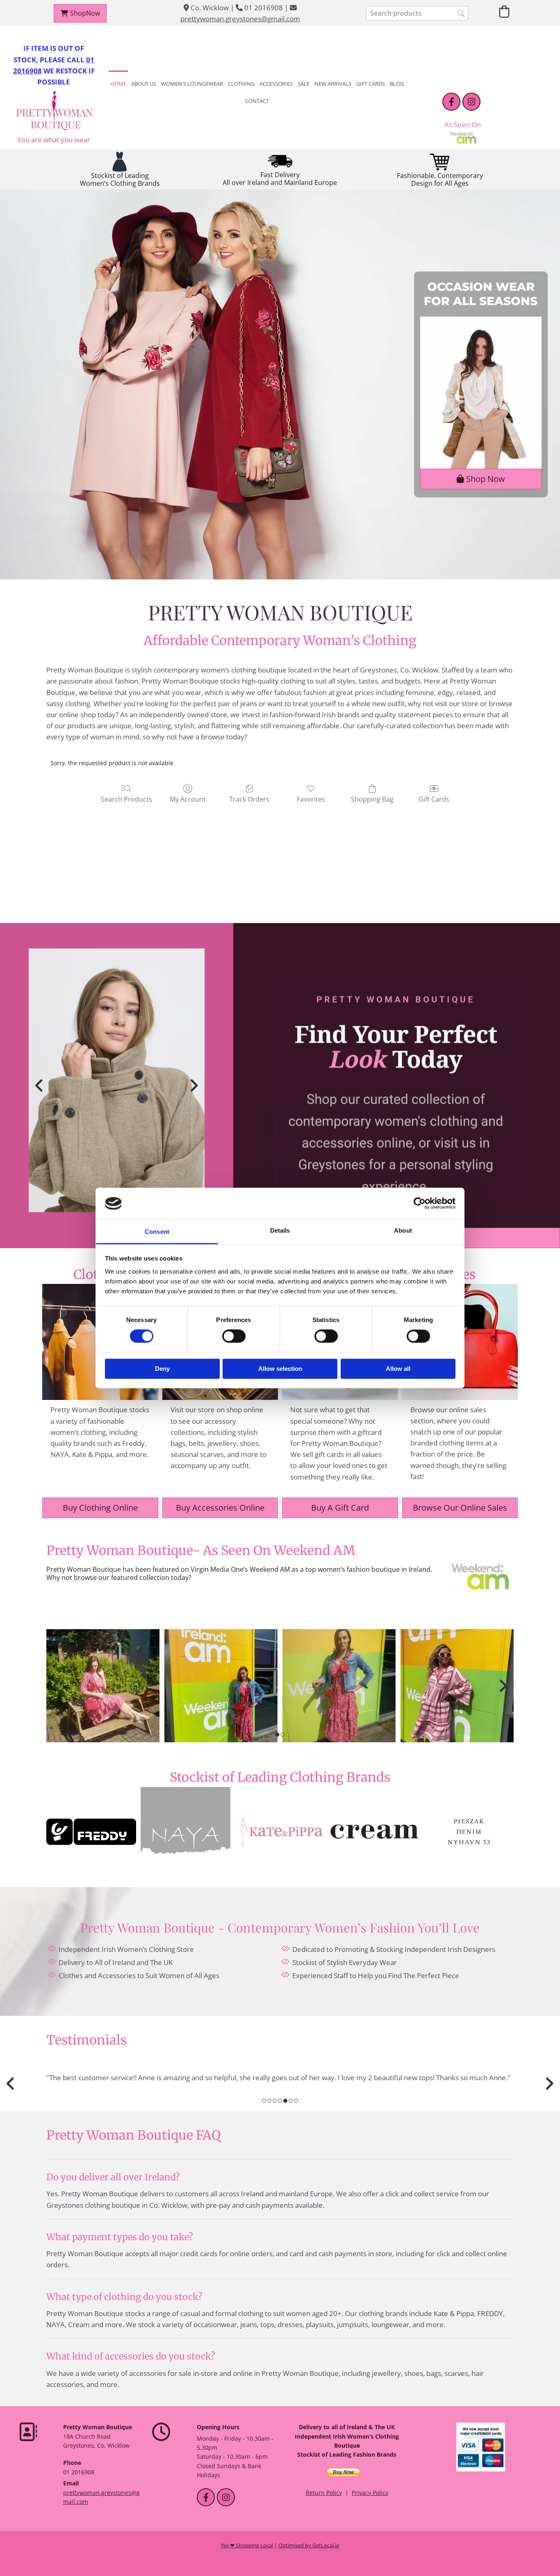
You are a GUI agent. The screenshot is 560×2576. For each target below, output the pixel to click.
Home (118, 84)
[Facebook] (451, 102)
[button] (80, 13)
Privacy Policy (370, 2493)
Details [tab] (280, 1230)
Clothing (241, 84)
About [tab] (403, 1230)
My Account (188, 799)
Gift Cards (371, 84)
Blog (397, 84)
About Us (144, 84)
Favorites (311, 799)
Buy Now (343, 2472)
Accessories (276, 84)
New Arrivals (333, 84)
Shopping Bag (372, 799)
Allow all (398, 1369)
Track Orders (249, 799)
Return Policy (324, 2493)
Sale (304, 84)
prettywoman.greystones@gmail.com (240, 19)
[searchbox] (417, 13)
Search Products (126, 799)
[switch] (234, 1336)
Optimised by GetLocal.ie (309, 2545)
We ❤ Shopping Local (247, 2545)
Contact (257, 101)
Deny (162, 1369)
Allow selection (280, 1369)
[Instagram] (471, 102)
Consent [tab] (157, 1232)
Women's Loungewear (192, 84)
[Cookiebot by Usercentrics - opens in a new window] (420, 1204)
